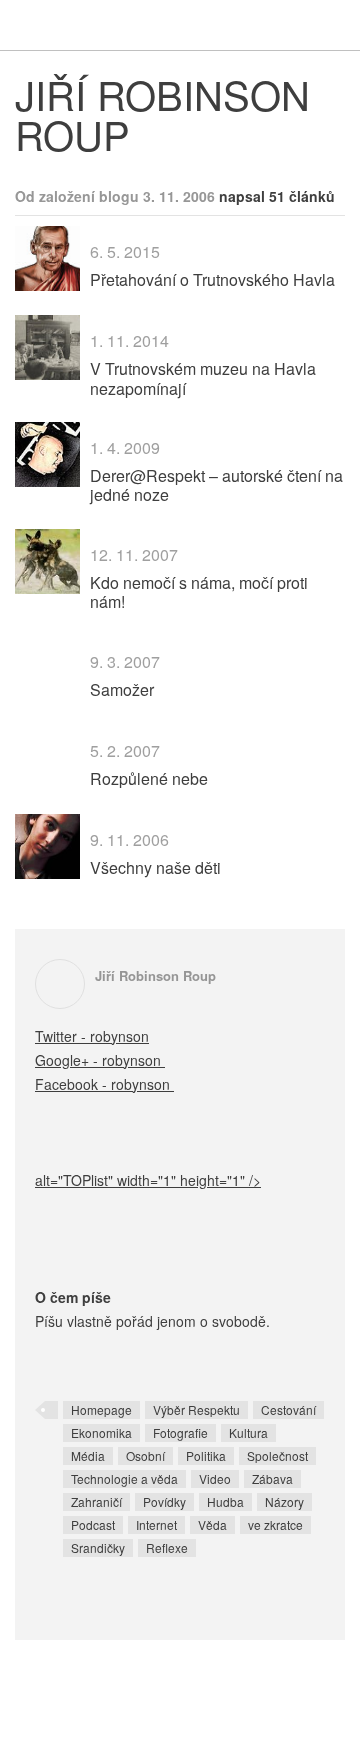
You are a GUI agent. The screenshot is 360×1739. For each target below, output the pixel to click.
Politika (206, 1455)
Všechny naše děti (155, 867)
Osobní (145, 1455)
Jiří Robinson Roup (155, 975)
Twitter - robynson (92, 1036)
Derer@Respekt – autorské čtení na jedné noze (216, 485)
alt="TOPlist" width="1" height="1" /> (148, 1180)
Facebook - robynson (104, 1084)
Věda (212, 1524)
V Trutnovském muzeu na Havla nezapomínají (203, 378)
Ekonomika (101, 1432)
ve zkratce (275, 1524)
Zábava (272, 1478)
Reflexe (167, 1547)
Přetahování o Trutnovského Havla (212, 279)
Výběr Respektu (196, 1409)
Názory (284, 1501)
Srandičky (98, 1547)
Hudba (225, 1501)
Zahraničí (96, 1501)
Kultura (248, 1432)
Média (88, 1455)
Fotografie (180, 1432)
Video (215, 1478)
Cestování (288, 1409)
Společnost (277, 1455)
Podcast (93, 1524)
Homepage (101, 1409)
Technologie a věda (124, 1478)
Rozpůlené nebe (149, 778)
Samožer (122, 689)
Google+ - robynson (100, 1060)
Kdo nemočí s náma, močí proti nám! (199, 592)
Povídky (164, 1501)
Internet (156, 1524)
